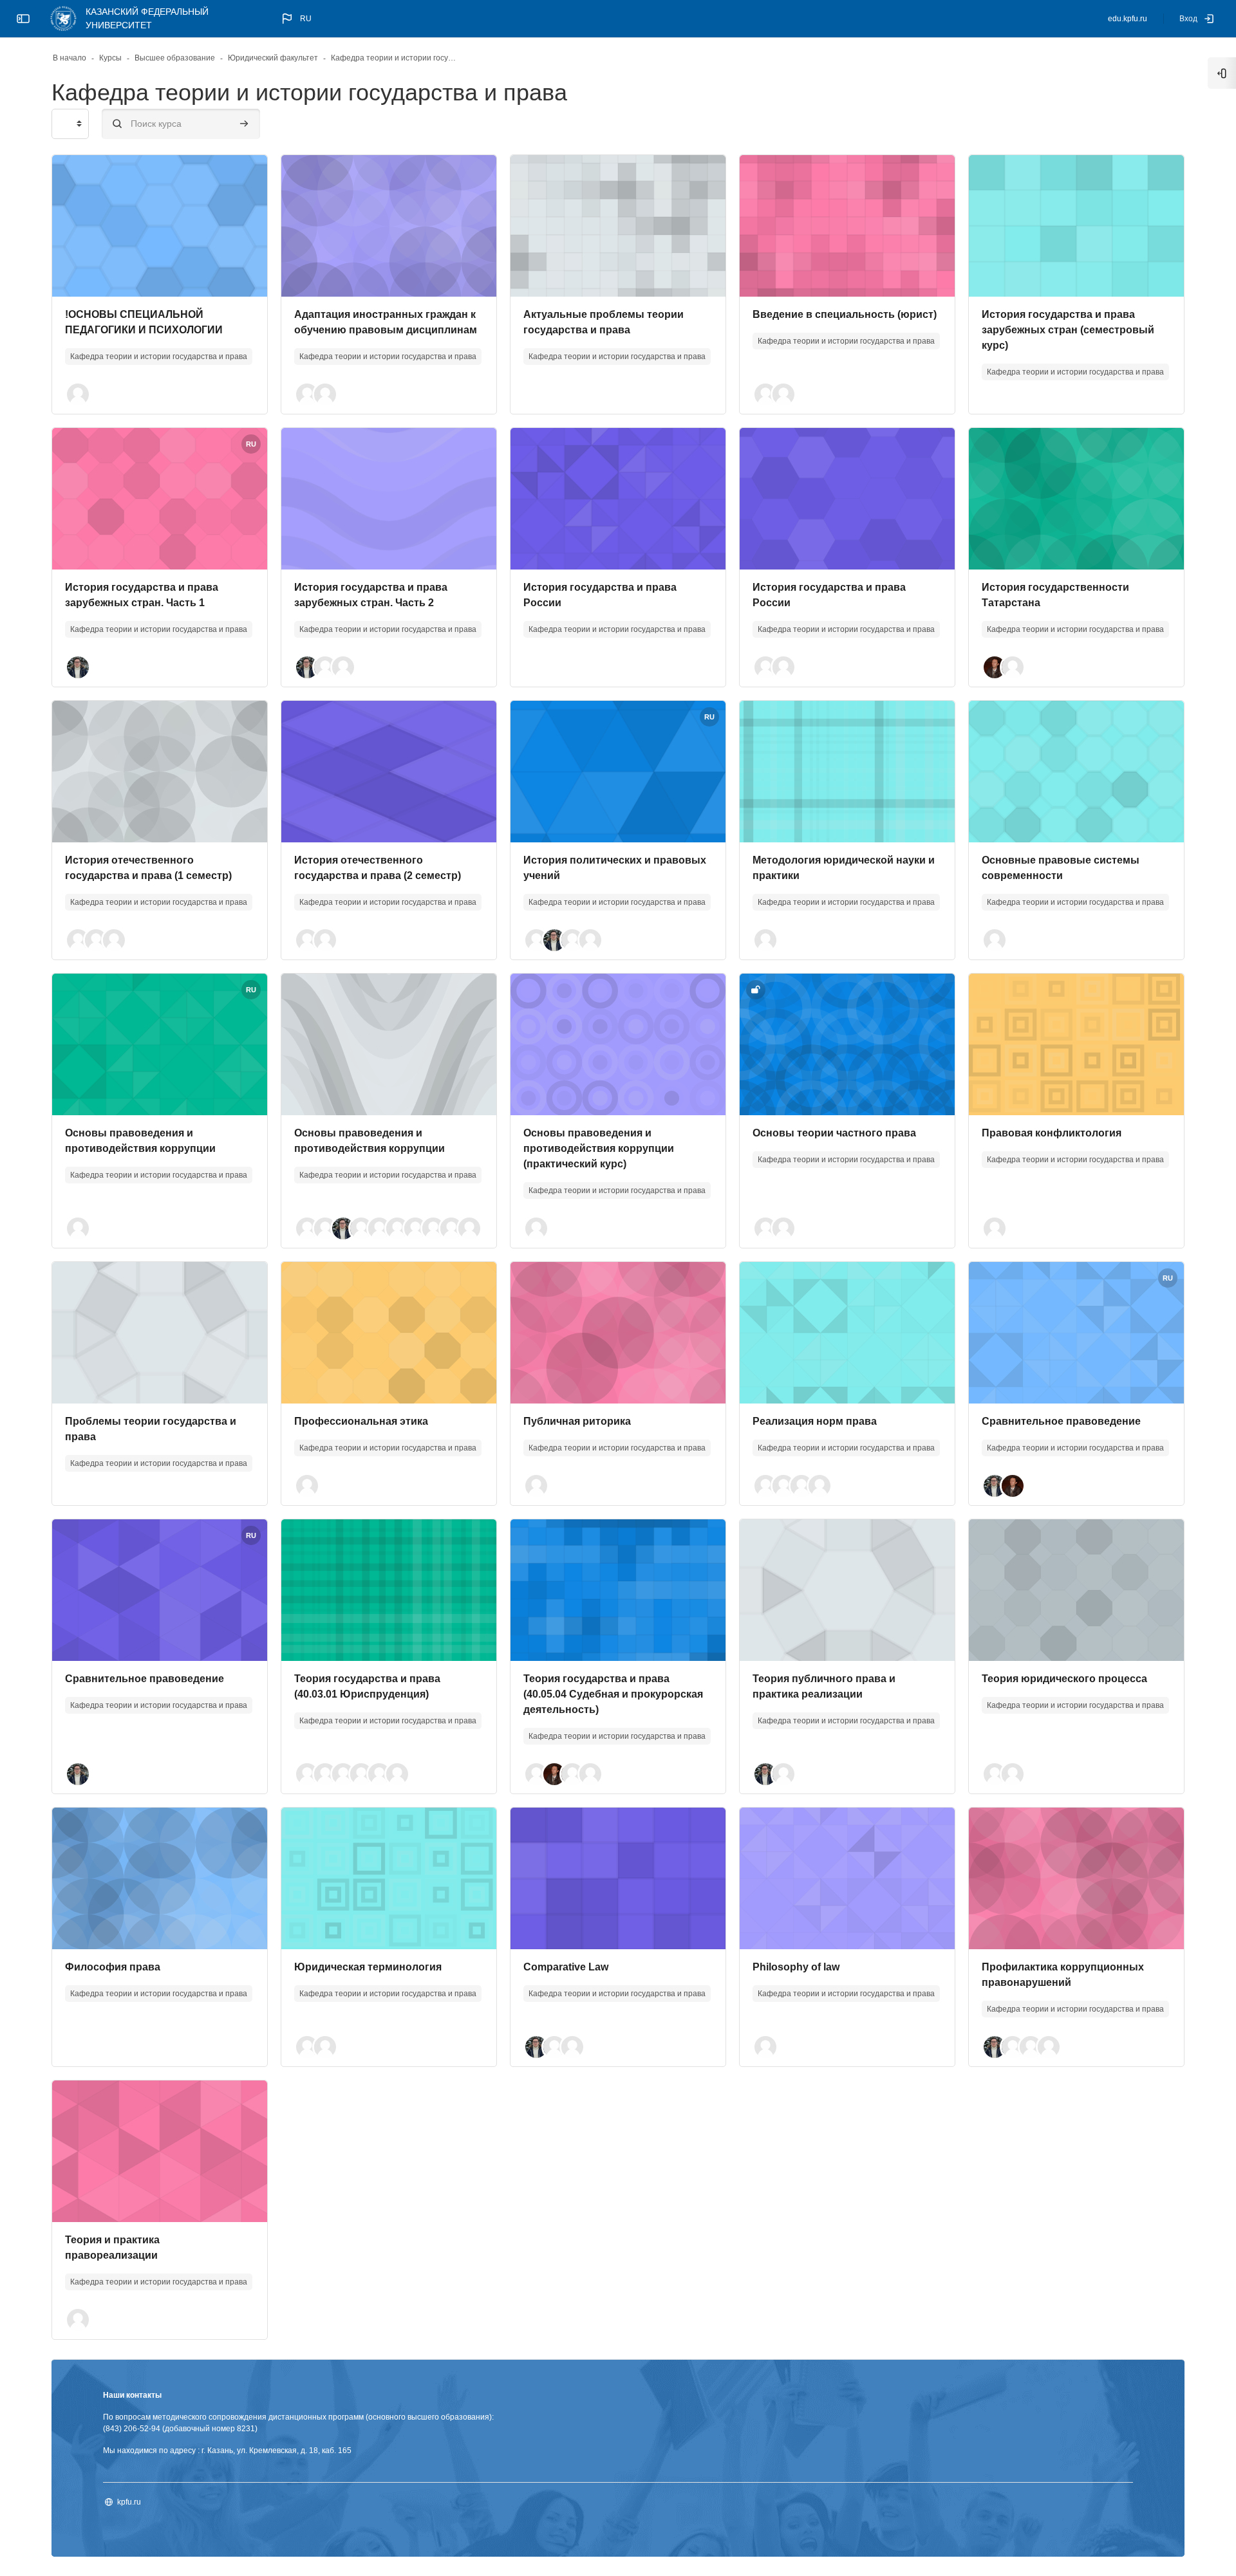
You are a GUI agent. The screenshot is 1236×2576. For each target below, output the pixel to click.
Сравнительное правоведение (1061, 1421)
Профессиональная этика (361, 1421)
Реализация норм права (815, 1421)
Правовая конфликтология (1052, 1133)
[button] (295, 19)
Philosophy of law (796, 1967)
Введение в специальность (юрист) (845, 314)
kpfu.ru (129, 2502)
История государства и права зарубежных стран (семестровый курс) (1068, 330)
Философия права (113, 1967)
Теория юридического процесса (1064, 1679)
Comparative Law (566, 1967)
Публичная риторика (577, 1421)
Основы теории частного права (834, 1133)
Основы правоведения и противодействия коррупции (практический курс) (599, 1148)
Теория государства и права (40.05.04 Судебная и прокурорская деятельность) (613, 1694)
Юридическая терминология (368, 1967)
